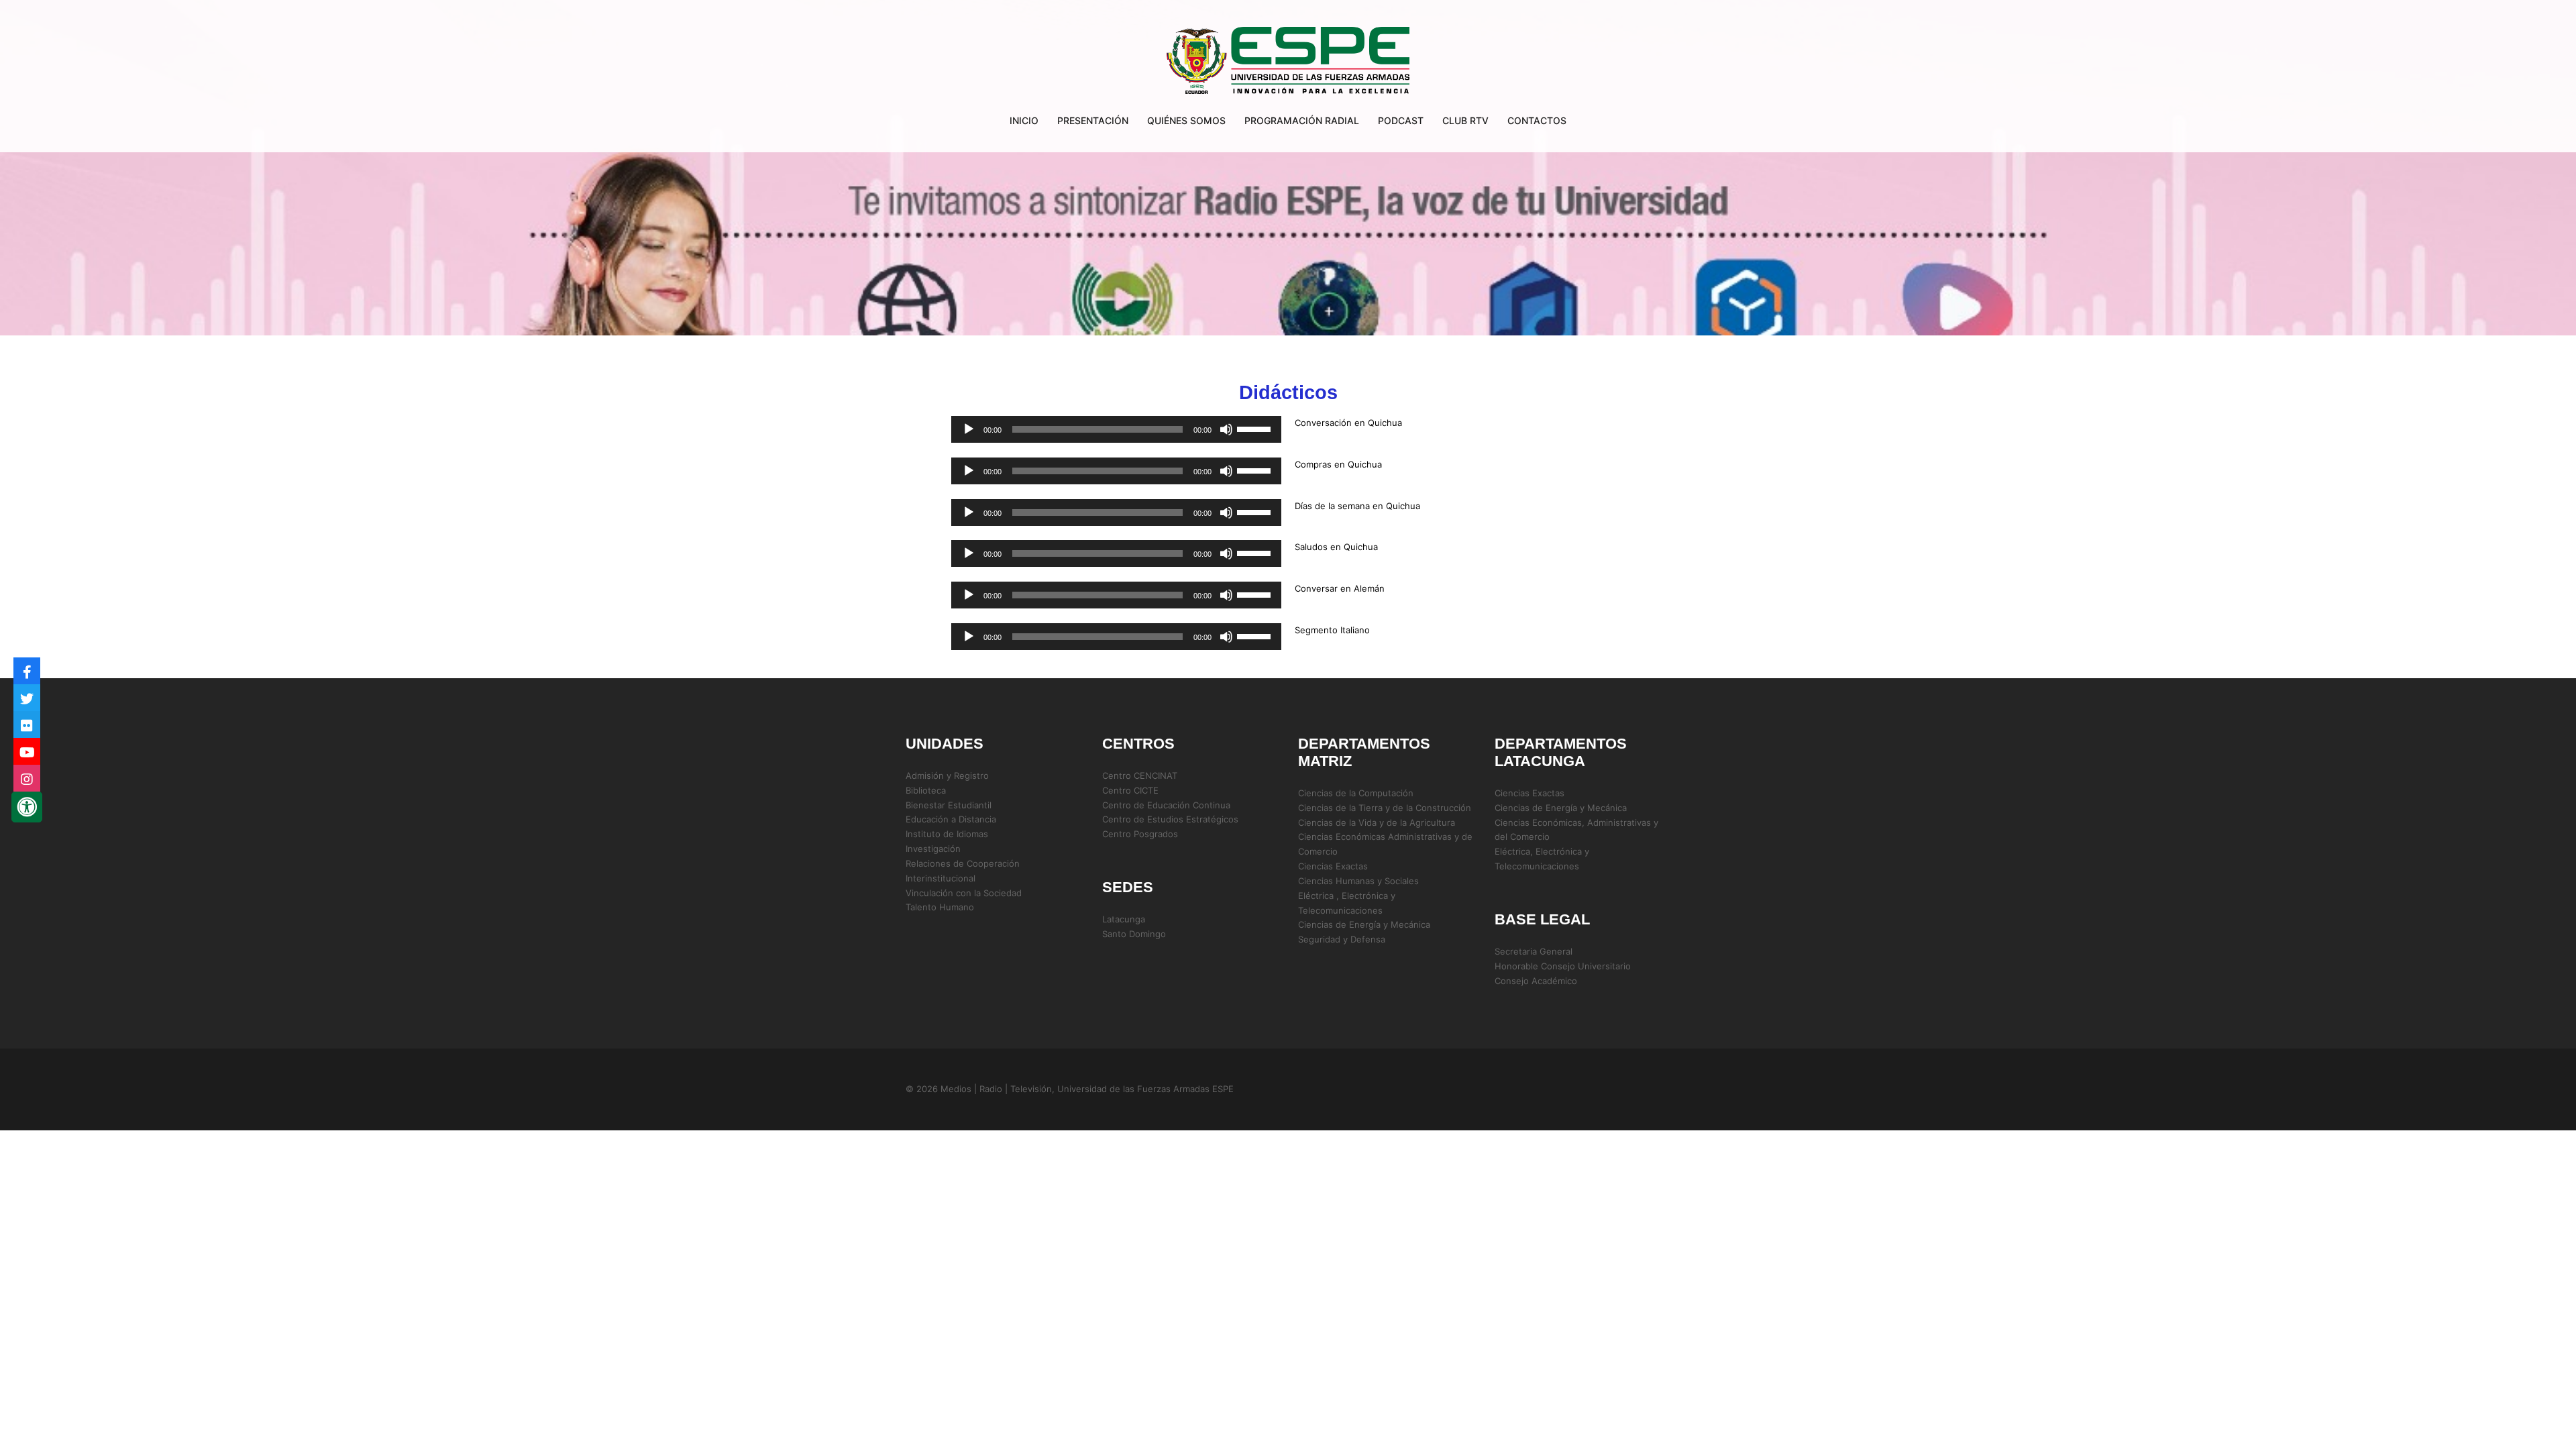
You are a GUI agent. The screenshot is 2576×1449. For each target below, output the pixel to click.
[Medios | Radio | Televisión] (1288, 62)
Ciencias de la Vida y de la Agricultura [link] (1377, 822)
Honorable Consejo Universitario (1563, 966)
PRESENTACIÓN (1093, 120)
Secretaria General (1534, 951)
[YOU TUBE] (27, 751)
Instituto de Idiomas (947, 834)
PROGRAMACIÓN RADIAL (1302, 120)
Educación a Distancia (951, 819)
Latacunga (1124, 919)
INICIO (1024, 120)
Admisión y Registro (947, 775)
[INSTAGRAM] (27, 778)
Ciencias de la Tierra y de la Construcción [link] (1385, 808)
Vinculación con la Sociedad (964, 893)
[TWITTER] (27, 698)
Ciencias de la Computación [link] (1356, 793)
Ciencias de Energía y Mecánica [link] (1364, 924)
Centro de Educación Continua (1166, 805)
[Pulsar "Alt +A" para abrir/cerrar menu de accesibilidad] (27, 807)
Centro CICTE (1130, 790)
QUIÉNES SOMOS (1186, 120)
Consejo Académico (1536, 981)
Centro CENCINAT (1140, 775)
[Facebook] (27, 671)
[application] (1116, 429)
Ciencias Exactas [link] (1333, 866)
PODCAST (1401, 120)
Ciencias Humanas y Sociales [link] (1358, 881)
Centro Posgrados (1140, 834)
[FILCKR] (27, 724)
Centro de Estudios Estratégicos (1170, 819)
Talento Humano (940, 907)
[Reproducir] (969, 429)
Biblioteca (926, 790)
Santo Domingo (1134, 934)
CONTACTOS (1537, 120)
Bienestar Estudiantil (949, 805)
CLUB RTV (1465, 120)
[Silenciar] (1226, 429)
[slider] (1256, 428)
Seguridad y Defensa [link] (1342, 939)
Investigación (933, 849)
